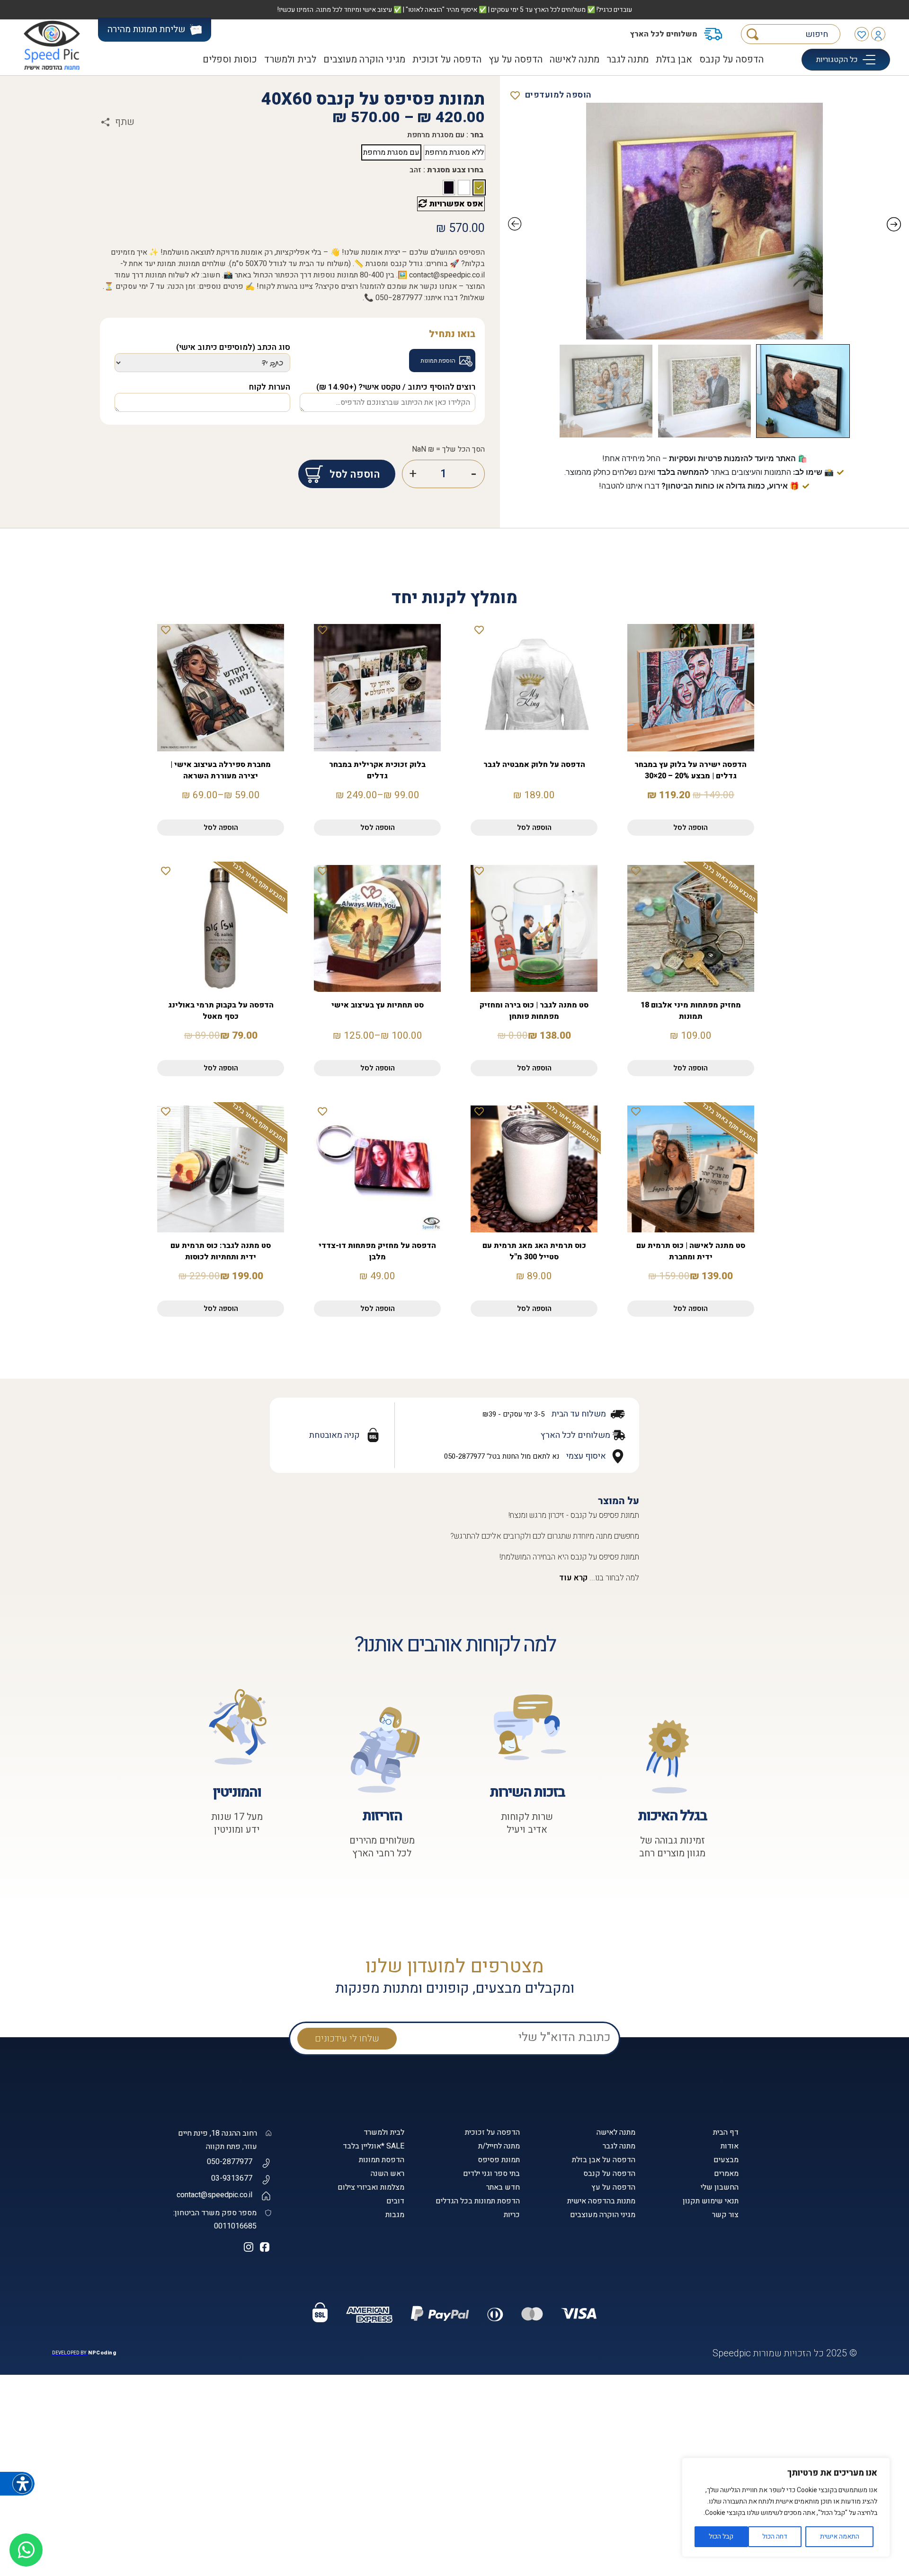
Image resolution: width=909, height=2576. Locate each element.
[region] (786, 2507)
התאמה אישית (840, 2536)
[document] (454, 1288)
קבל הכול (721, 2536)
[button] (733, 2404)
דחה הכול (775, 2536)
